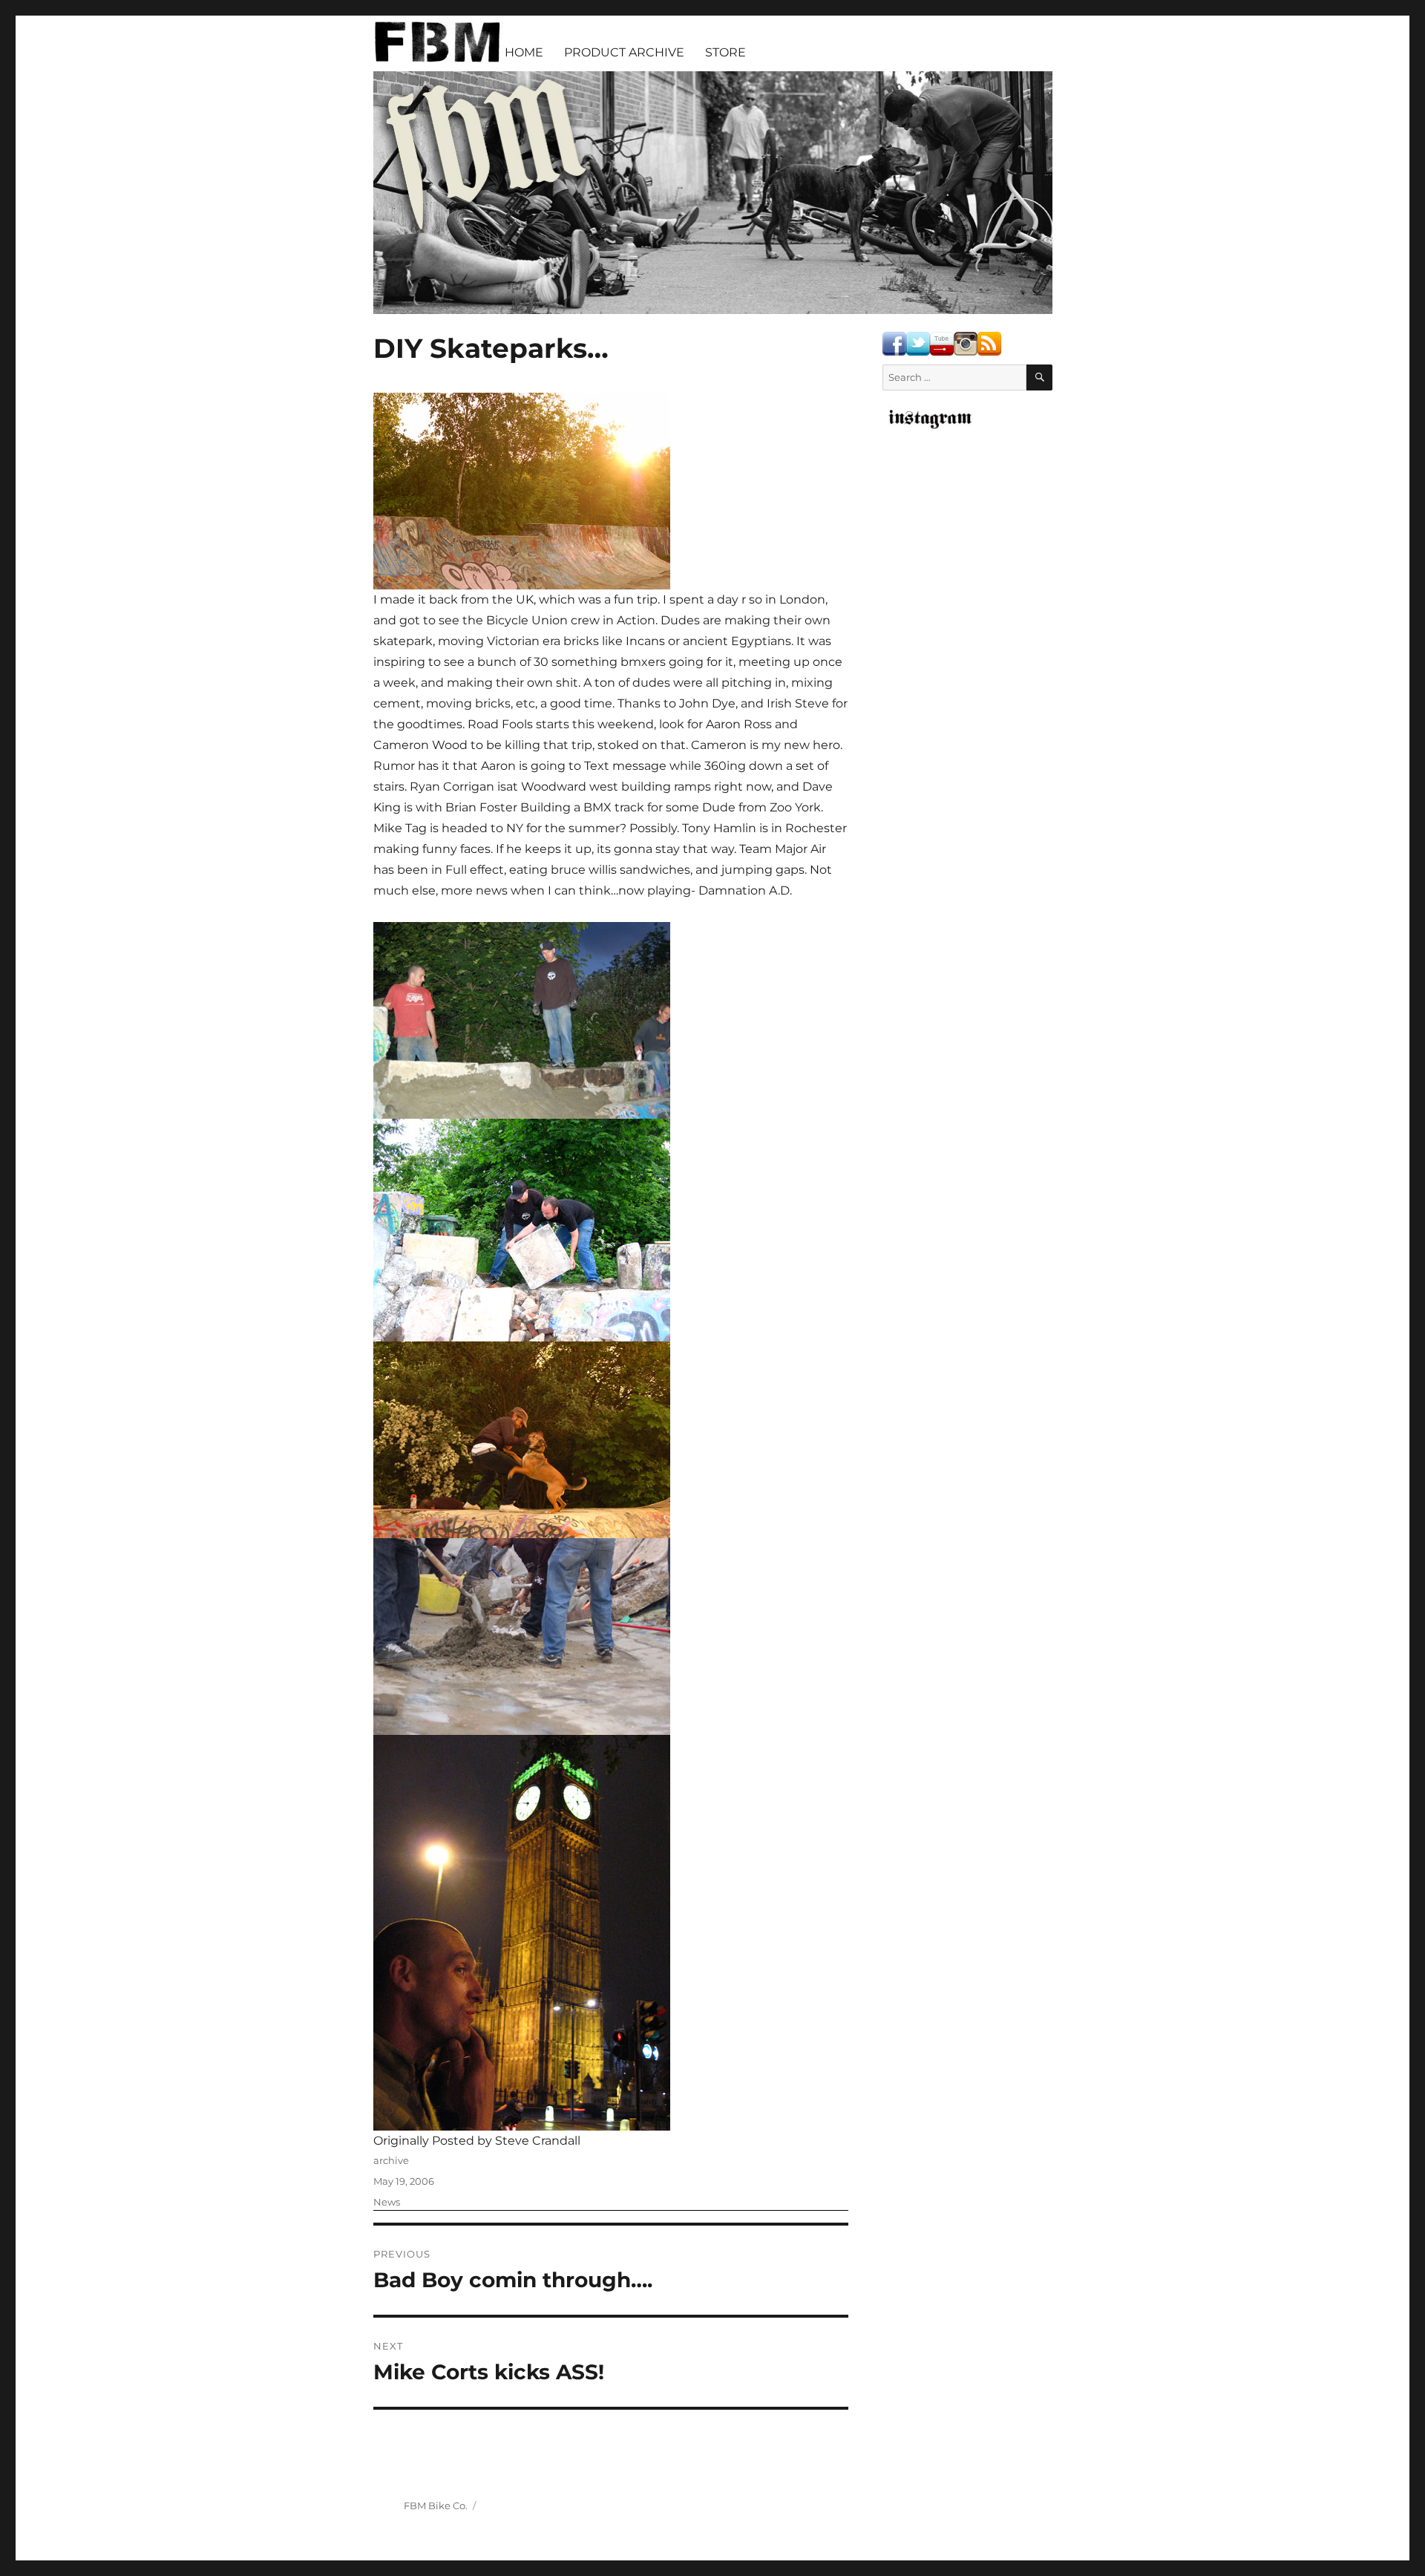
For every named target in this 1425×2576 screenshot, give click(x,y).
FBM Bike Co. (436, 2505)
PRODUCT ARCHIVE (624, 52)
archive (391, 2160)
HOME (524, 52)
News (387, 2202)
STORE (725, 52)
